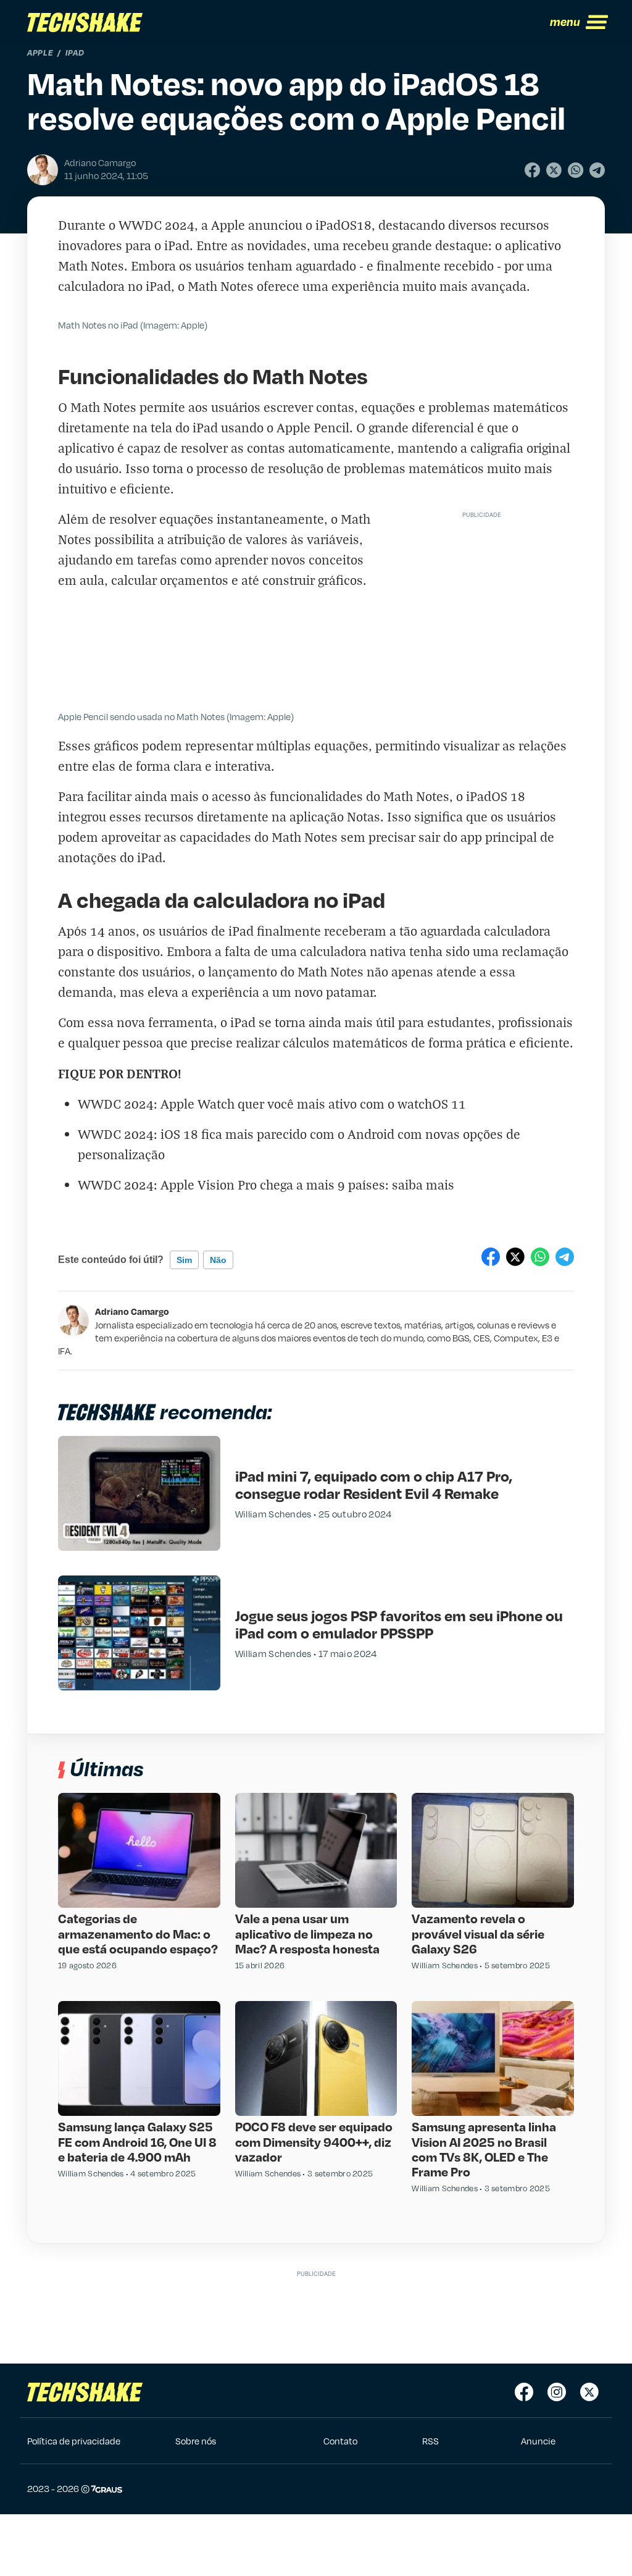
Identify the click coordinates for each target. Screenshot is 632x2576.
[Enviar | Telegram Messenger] (597, 170)
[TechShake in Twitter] (589, 2392)
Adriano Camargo (132, 1311)
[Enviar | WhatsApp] (576, 170)
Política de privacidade (74, 2441)
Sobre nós (196, 2441)
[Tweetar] (554, 170)
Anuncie (538, 2441)
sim (184, 1260)
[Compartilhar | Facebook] (532, 170)
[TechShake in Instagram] (557, 2392)
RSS (430, 2441)
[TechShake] (85, 22)
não (218, 1260)
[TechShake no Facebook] (524, 2392)
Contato (340, 2441)
